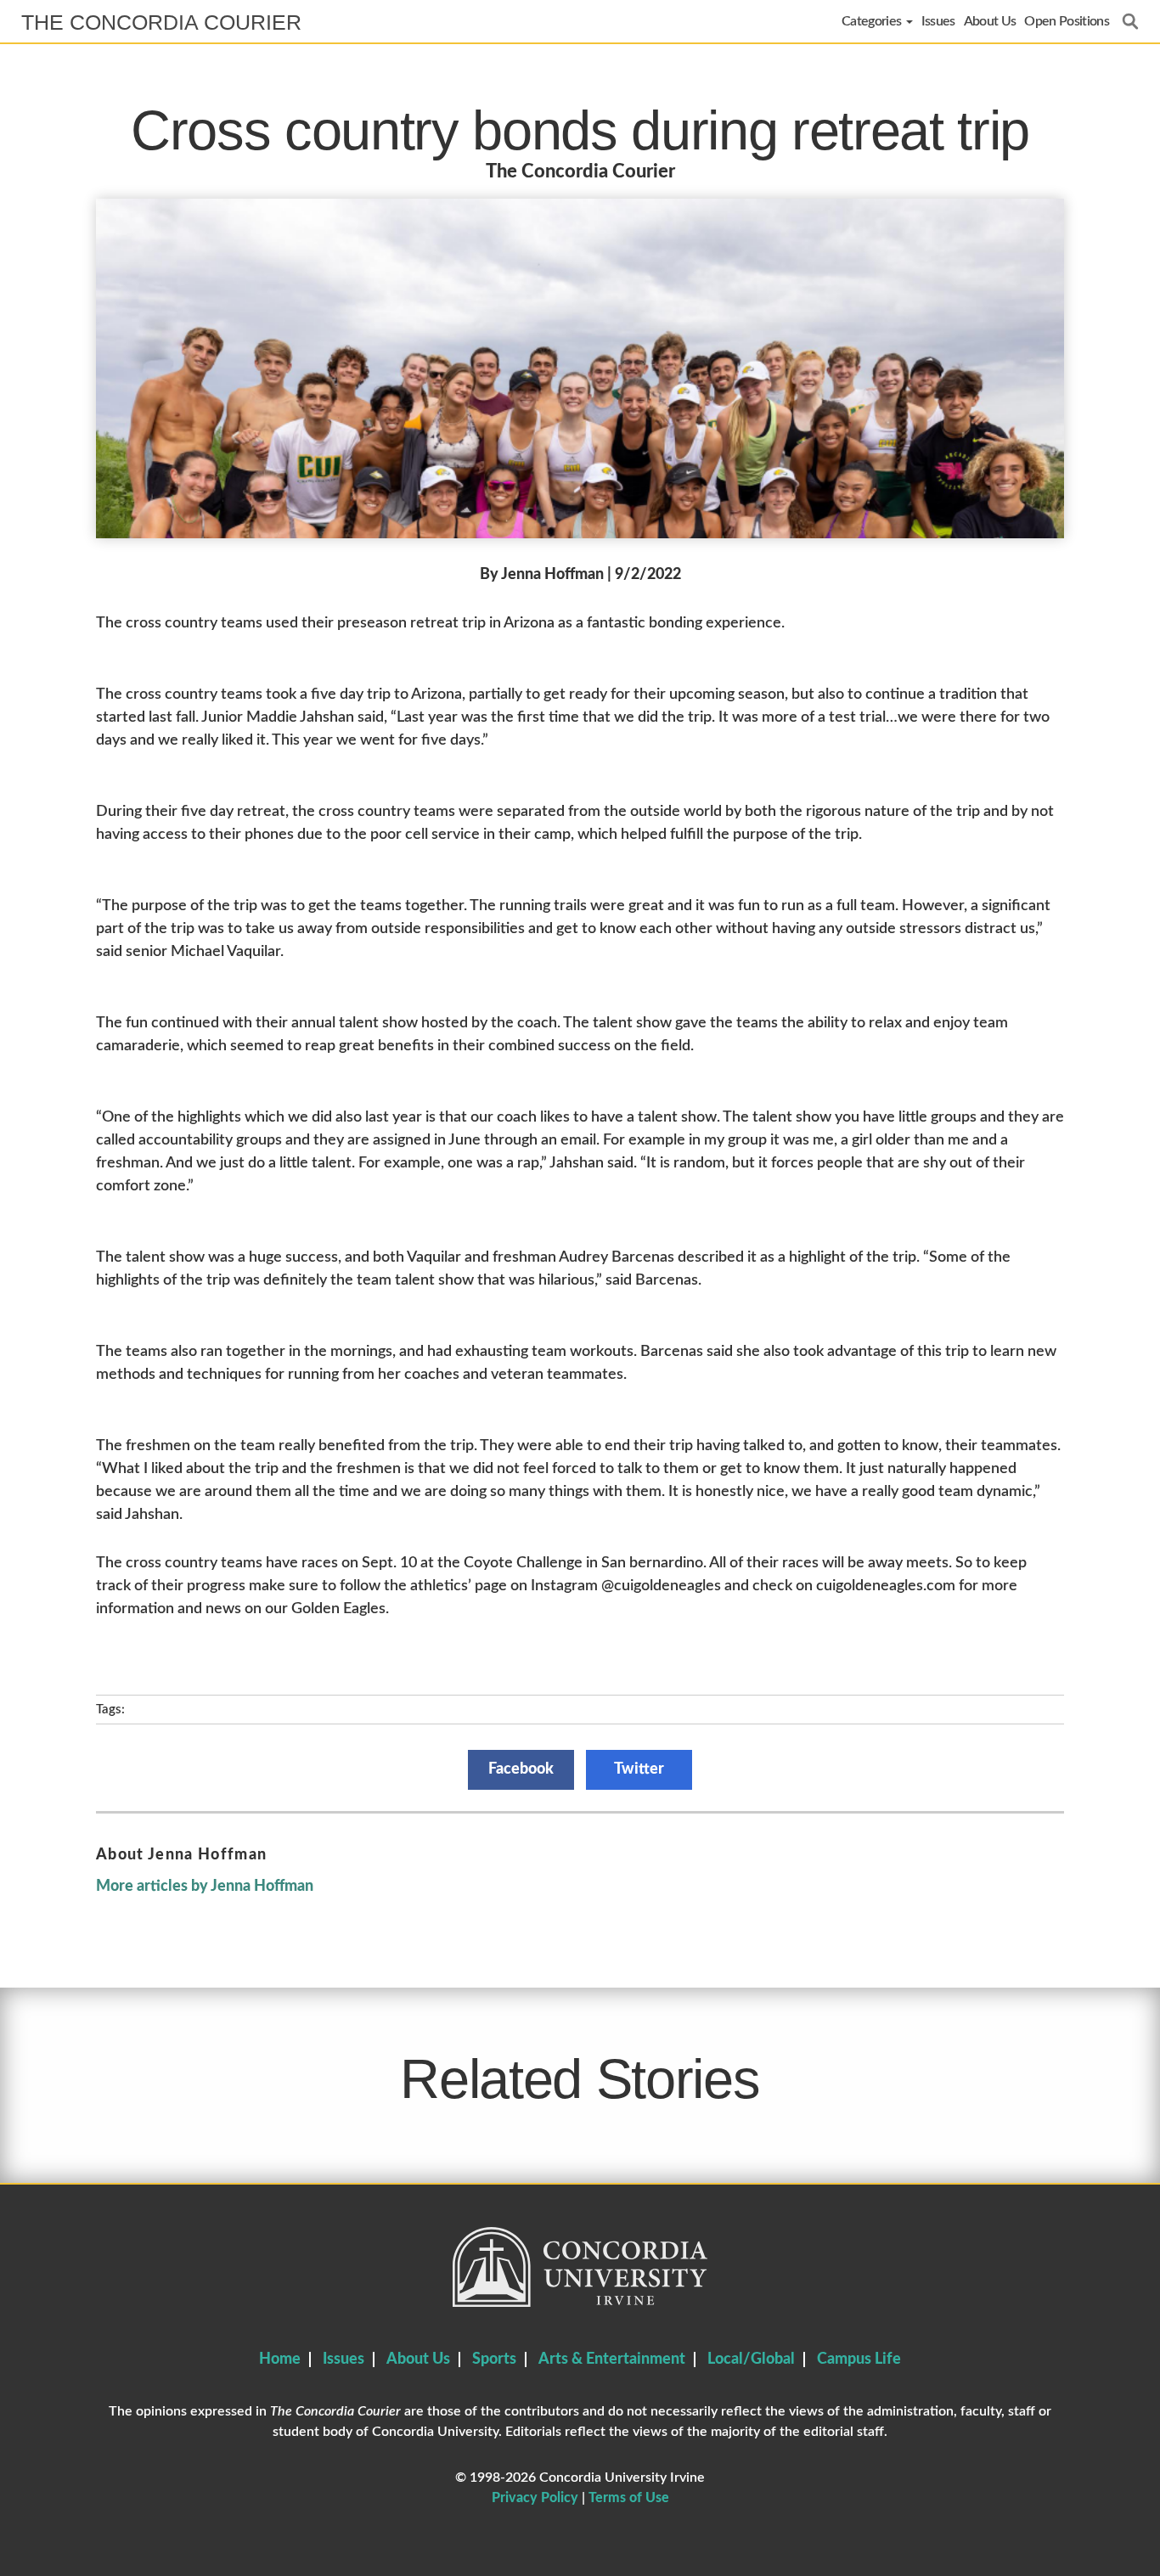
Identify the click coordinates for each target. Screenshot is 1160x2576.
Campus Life (859, 2359)
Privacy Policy (535, 2498)
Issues (938, 21)
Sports (494, 2359)
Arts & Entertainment (612, 2359)
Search (1130, 21)
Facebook (521, 1769)
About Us (990, 21)
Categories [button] (873, 21)
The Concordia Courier (161, 22)
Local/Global (751, 2359)
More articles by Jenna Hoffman (205, 1887)
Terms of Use (629, 2498)
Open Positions (1067, 21)
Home (280, 2359)
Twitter (639, 1769)
